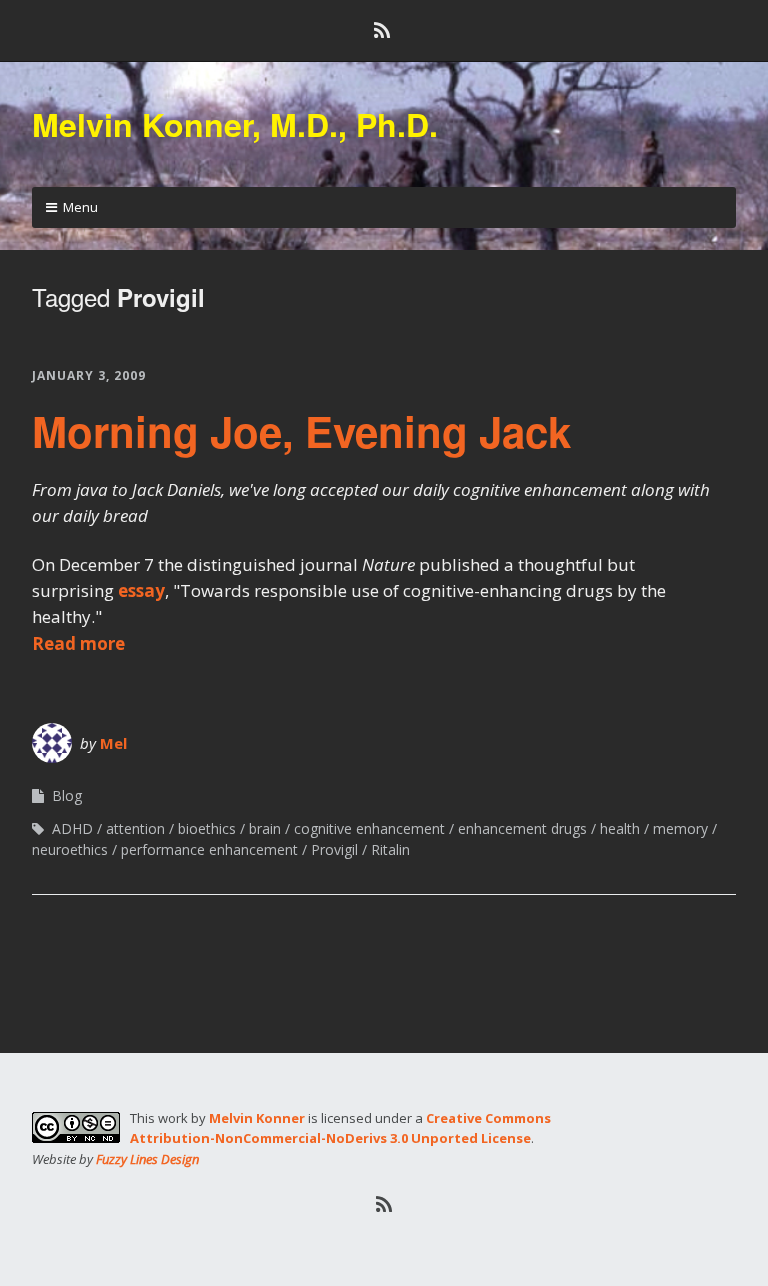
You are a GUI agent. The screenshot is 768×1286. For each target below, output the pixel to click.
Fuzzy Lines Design (147, 1159)
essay (141, 590)
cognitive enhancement (369, 828)
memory (680, 828)
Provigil (334, 849)
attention (135, 828)
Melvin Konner (257, 1118)
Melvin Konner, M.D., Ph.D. (235, 124)
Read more (78, 643)
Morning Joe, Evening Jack (301, 431)
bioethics (207, 828)
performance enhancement (209, 849)
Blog (67, 795)
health (620, 828)
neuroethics (70, 849)
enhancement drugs (522, 828)
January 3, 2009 (89, 375)
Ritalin (390, 849)
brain (265, 828)
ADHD (72, 828)
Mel (113, 743)
